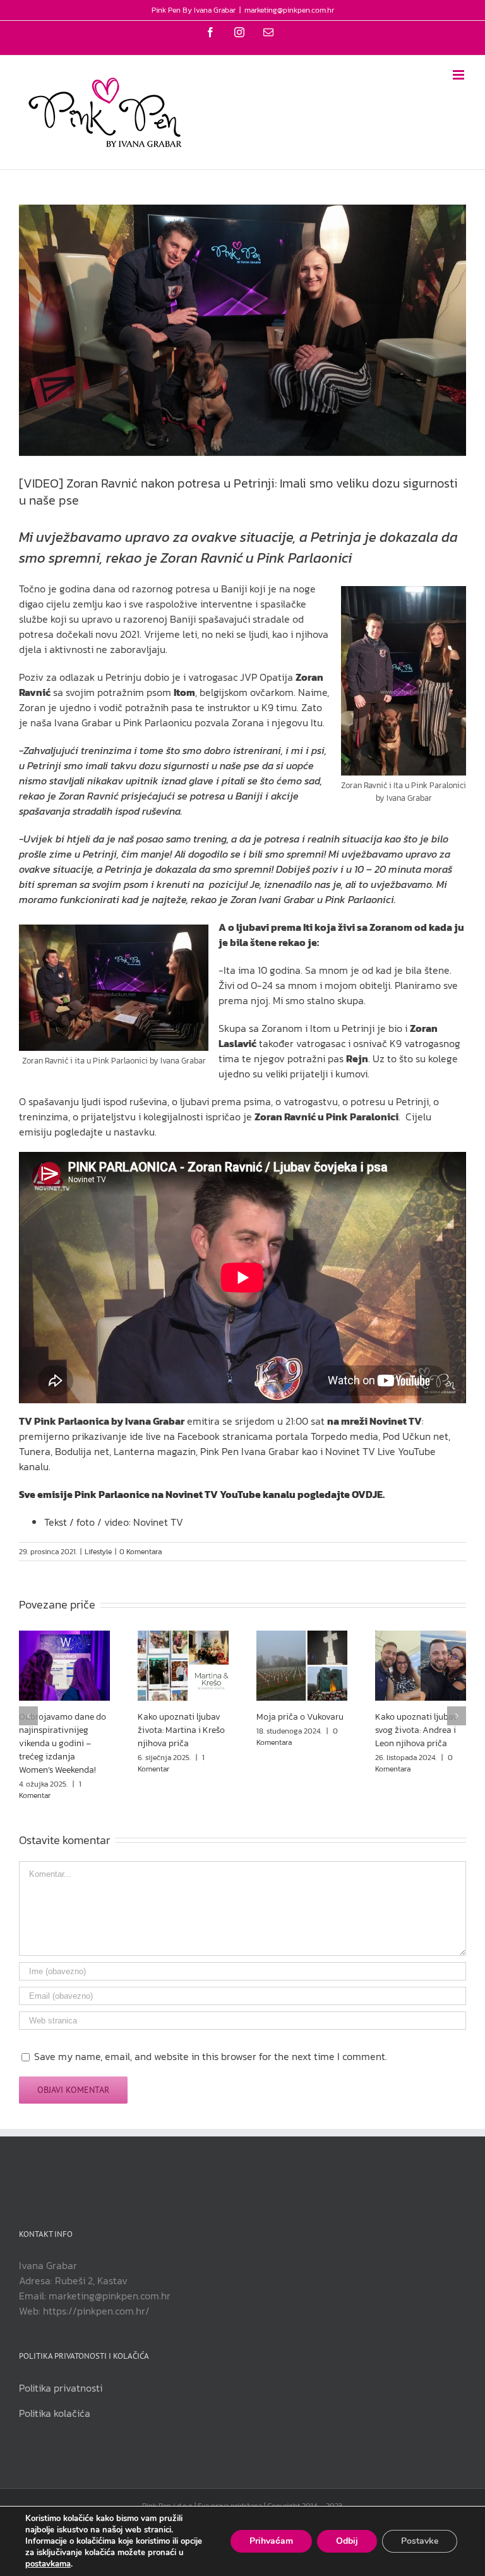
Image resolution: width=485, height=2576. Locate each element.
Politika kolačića (55, 2413)
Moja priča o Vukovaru (300, 1717)
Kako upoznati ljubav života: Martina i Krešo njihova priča (181, 1730)
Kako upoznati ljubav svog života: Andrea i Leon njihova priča (416, 1730)
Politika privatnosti (61, 2388)
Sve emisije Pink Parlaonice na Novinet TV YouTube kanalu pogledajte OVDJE (201, 1494)
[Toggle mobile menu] (459, 75)
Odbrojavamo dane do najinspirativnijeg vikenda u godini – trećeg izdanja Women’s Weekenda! (63, 1743)
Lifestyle (98, 1552)
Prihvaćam (271, 2541)
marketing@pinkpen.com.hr (289, 10)
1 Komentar (50, 1790)
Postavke (420, 2541)
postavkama (48, 2564)
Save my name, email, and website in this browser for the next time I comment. (211, 2056)
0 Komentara (141, 1552)
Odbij (347, 2541)
